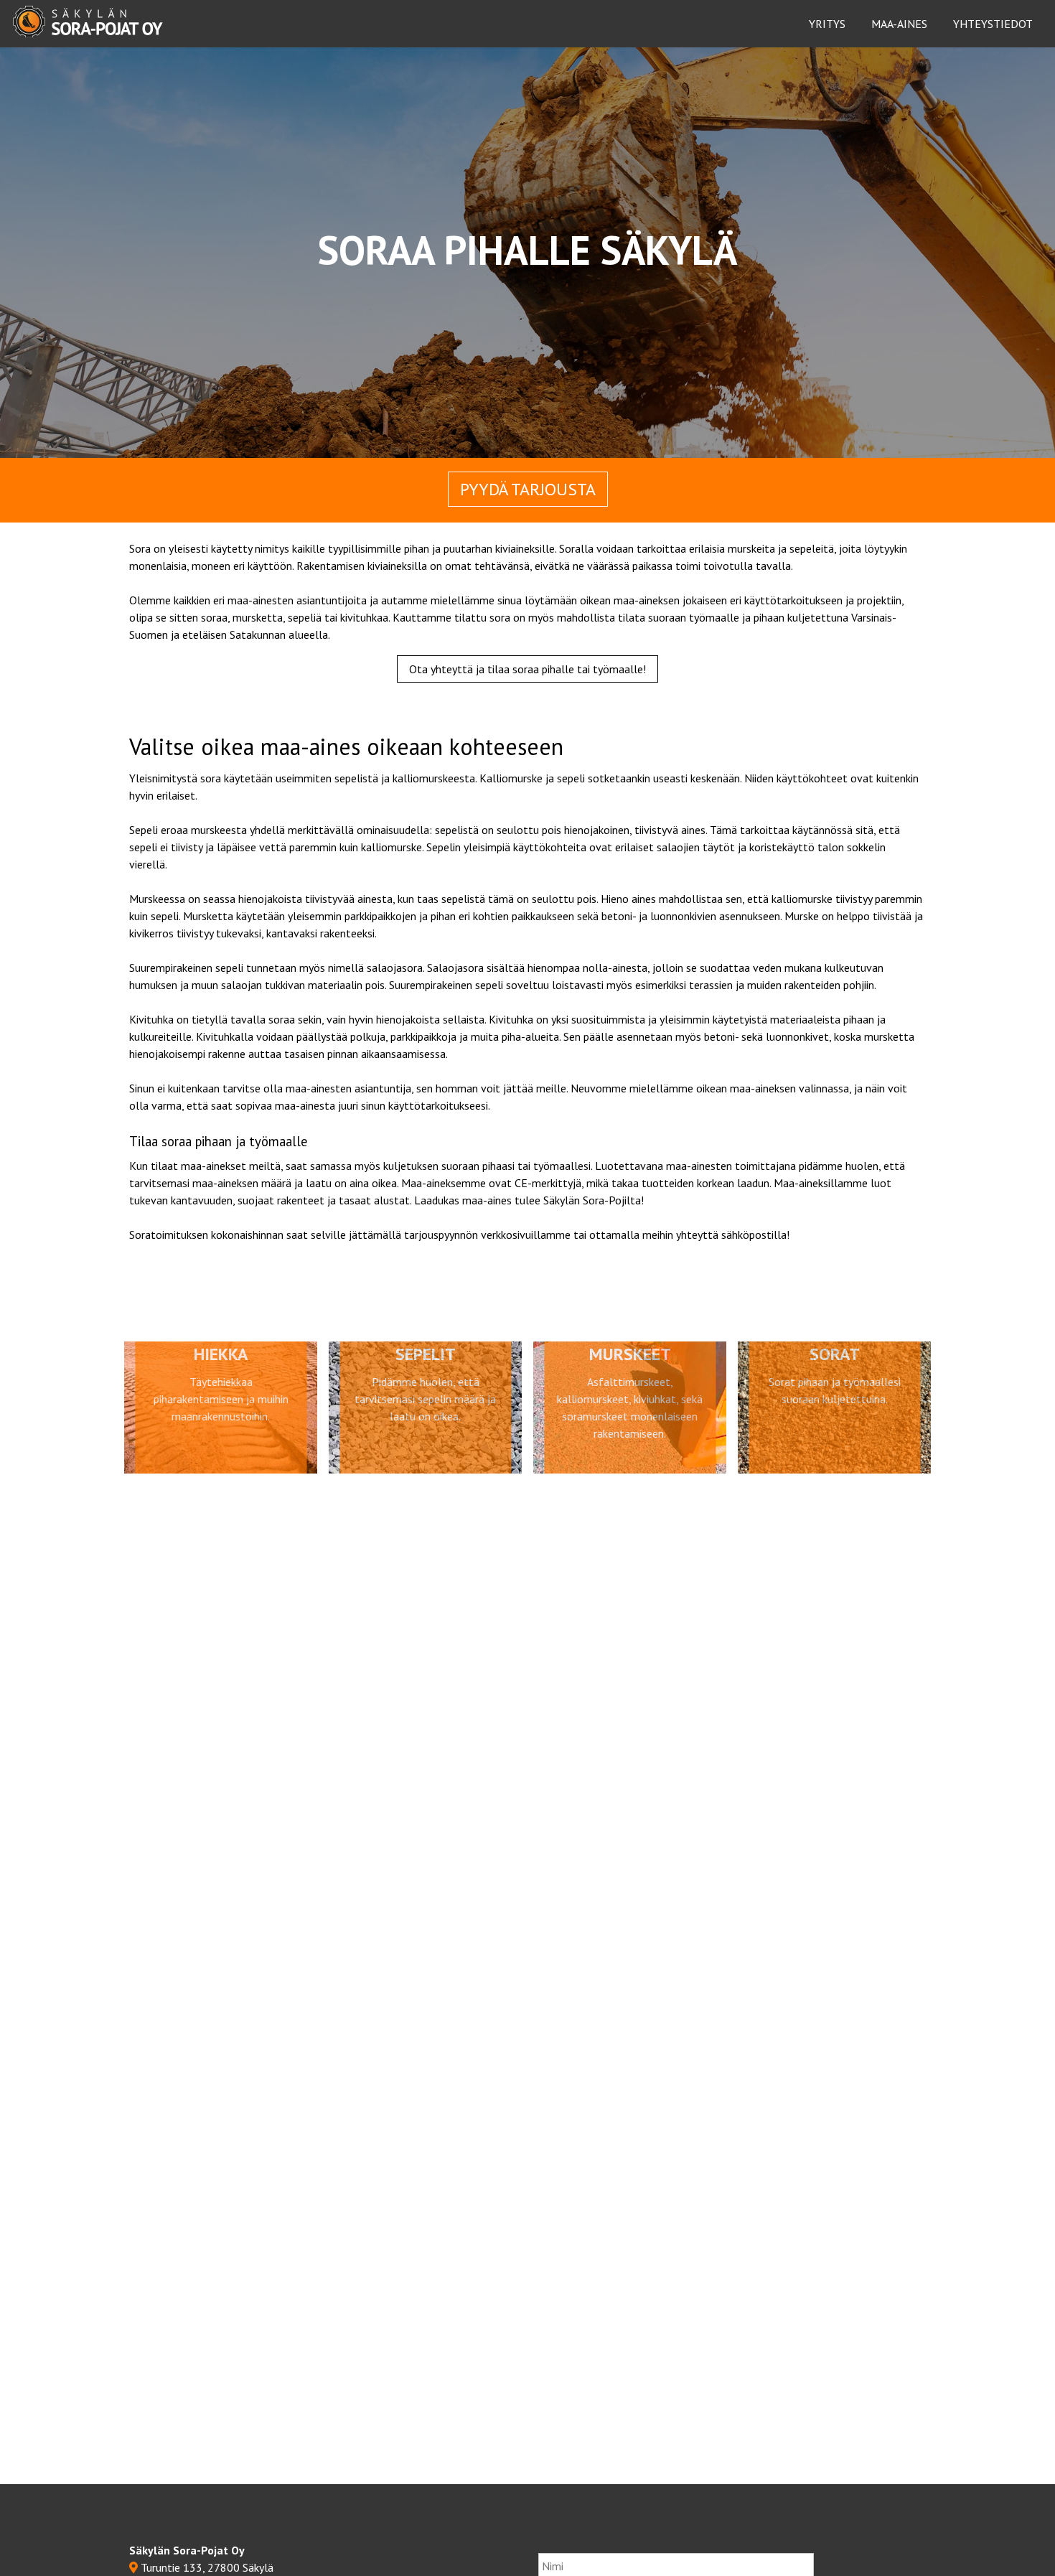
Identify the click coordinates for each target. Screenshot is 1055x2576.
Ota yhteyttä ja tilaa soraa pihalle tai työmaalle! (527, 669)
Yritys (827, 24)
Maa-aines (899, 24)
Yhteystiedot (993, 24)
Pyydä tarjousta (528, 489)
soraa (214, 617)
